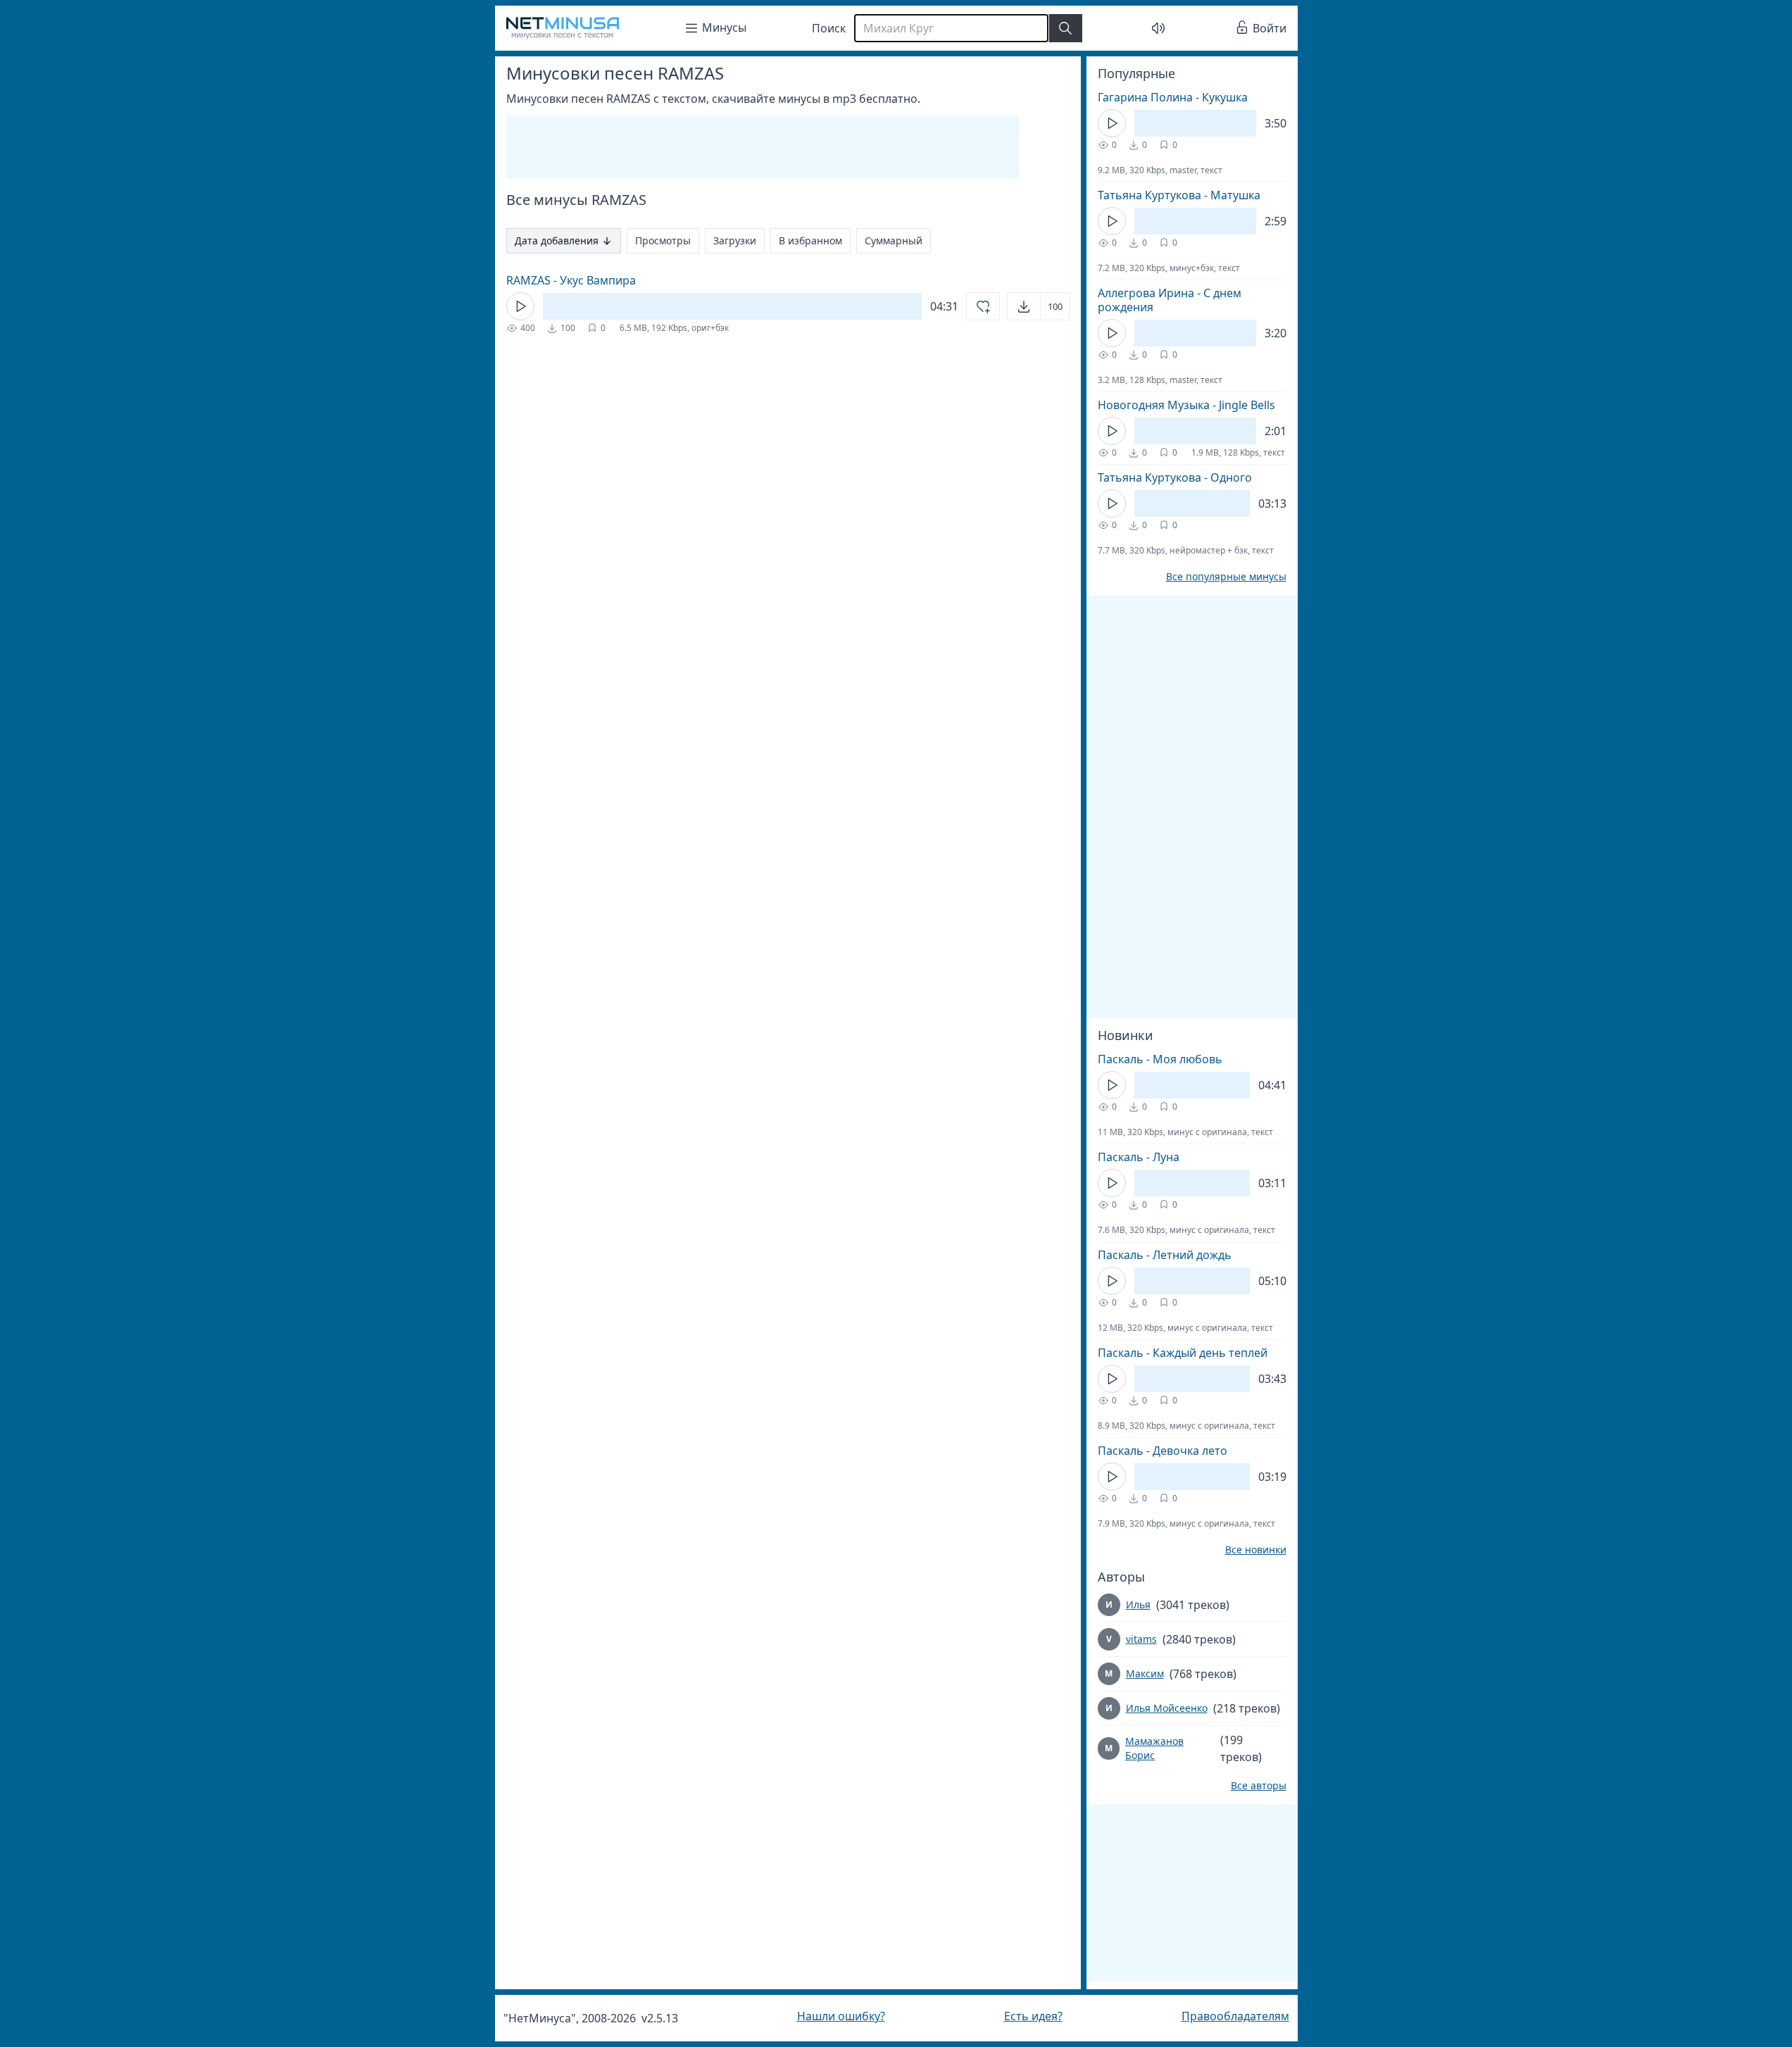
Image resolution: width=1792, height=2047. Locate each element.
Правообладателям (1235, 2016)
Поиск (829, 28)
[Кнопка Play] (520, 306)
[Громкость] (1158, 28)
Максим (1145, 1673)
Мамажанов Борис (1154, 1748)
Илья (1138, 1604)
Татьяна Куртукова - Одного (1175, 477)
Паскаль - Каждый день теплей (1183, 1353)
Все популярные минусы (1226, 577)
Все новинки (1256, 1550)
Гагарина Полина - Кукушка (1173, 97)
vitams (1141, 1639)
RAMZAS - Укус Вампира (571, 280)
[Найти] (1065, 28)
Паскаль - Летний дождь (1165, 1255)
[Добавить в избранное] (983, 306)
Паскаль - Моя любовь (1160, 1059)
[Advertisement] (763, 147)
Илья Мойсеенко (1167, 1708)
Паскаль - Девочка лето (1163, 1451)
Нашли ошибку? (841, 2016)
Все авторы (1259, 1786)
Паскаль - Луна (1139, 1157)
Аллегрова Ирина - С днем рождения (1170, 300)
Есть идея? (1033, 2016)
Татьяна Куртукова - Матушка (1179, 195)
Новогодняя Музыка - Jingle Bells (1186, 405)
